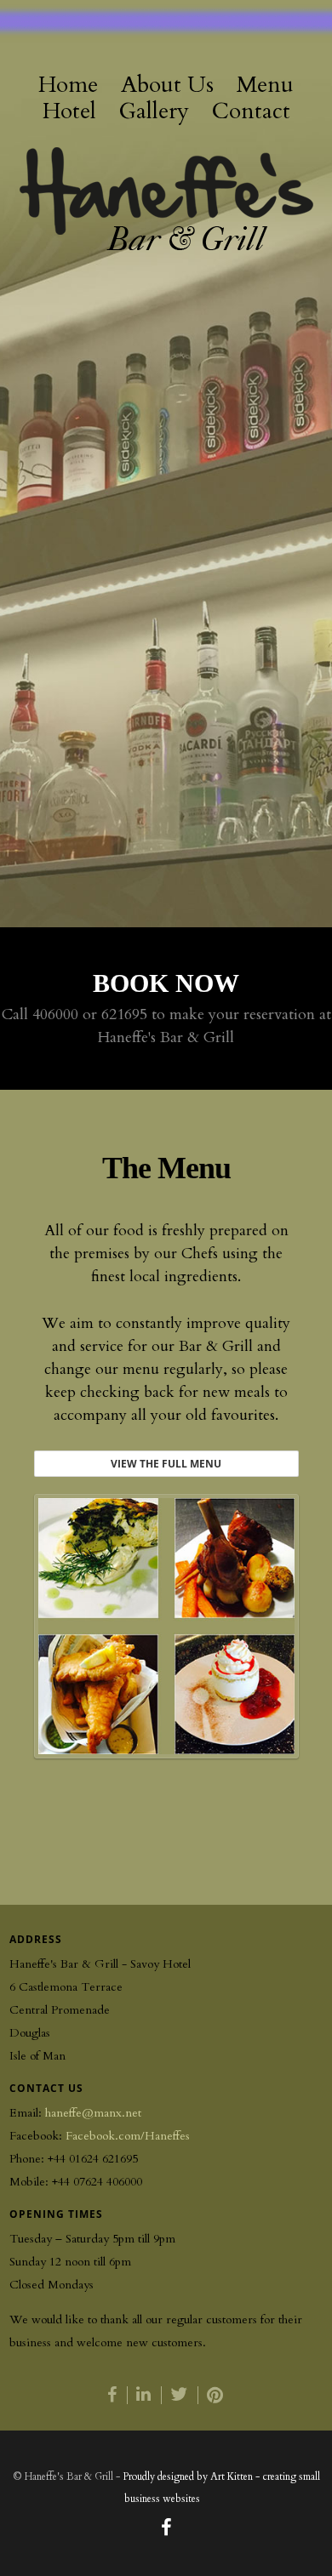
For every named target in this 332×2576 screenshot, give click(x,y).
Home (68, 85)
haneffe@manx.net (93, 2113)
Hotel (69, 112)
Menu (265, 85)
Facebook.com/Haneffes (128, 2136)
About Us (167, 85)
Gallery (154, 112)
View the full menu (166, 1464)
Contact (251, 112)
